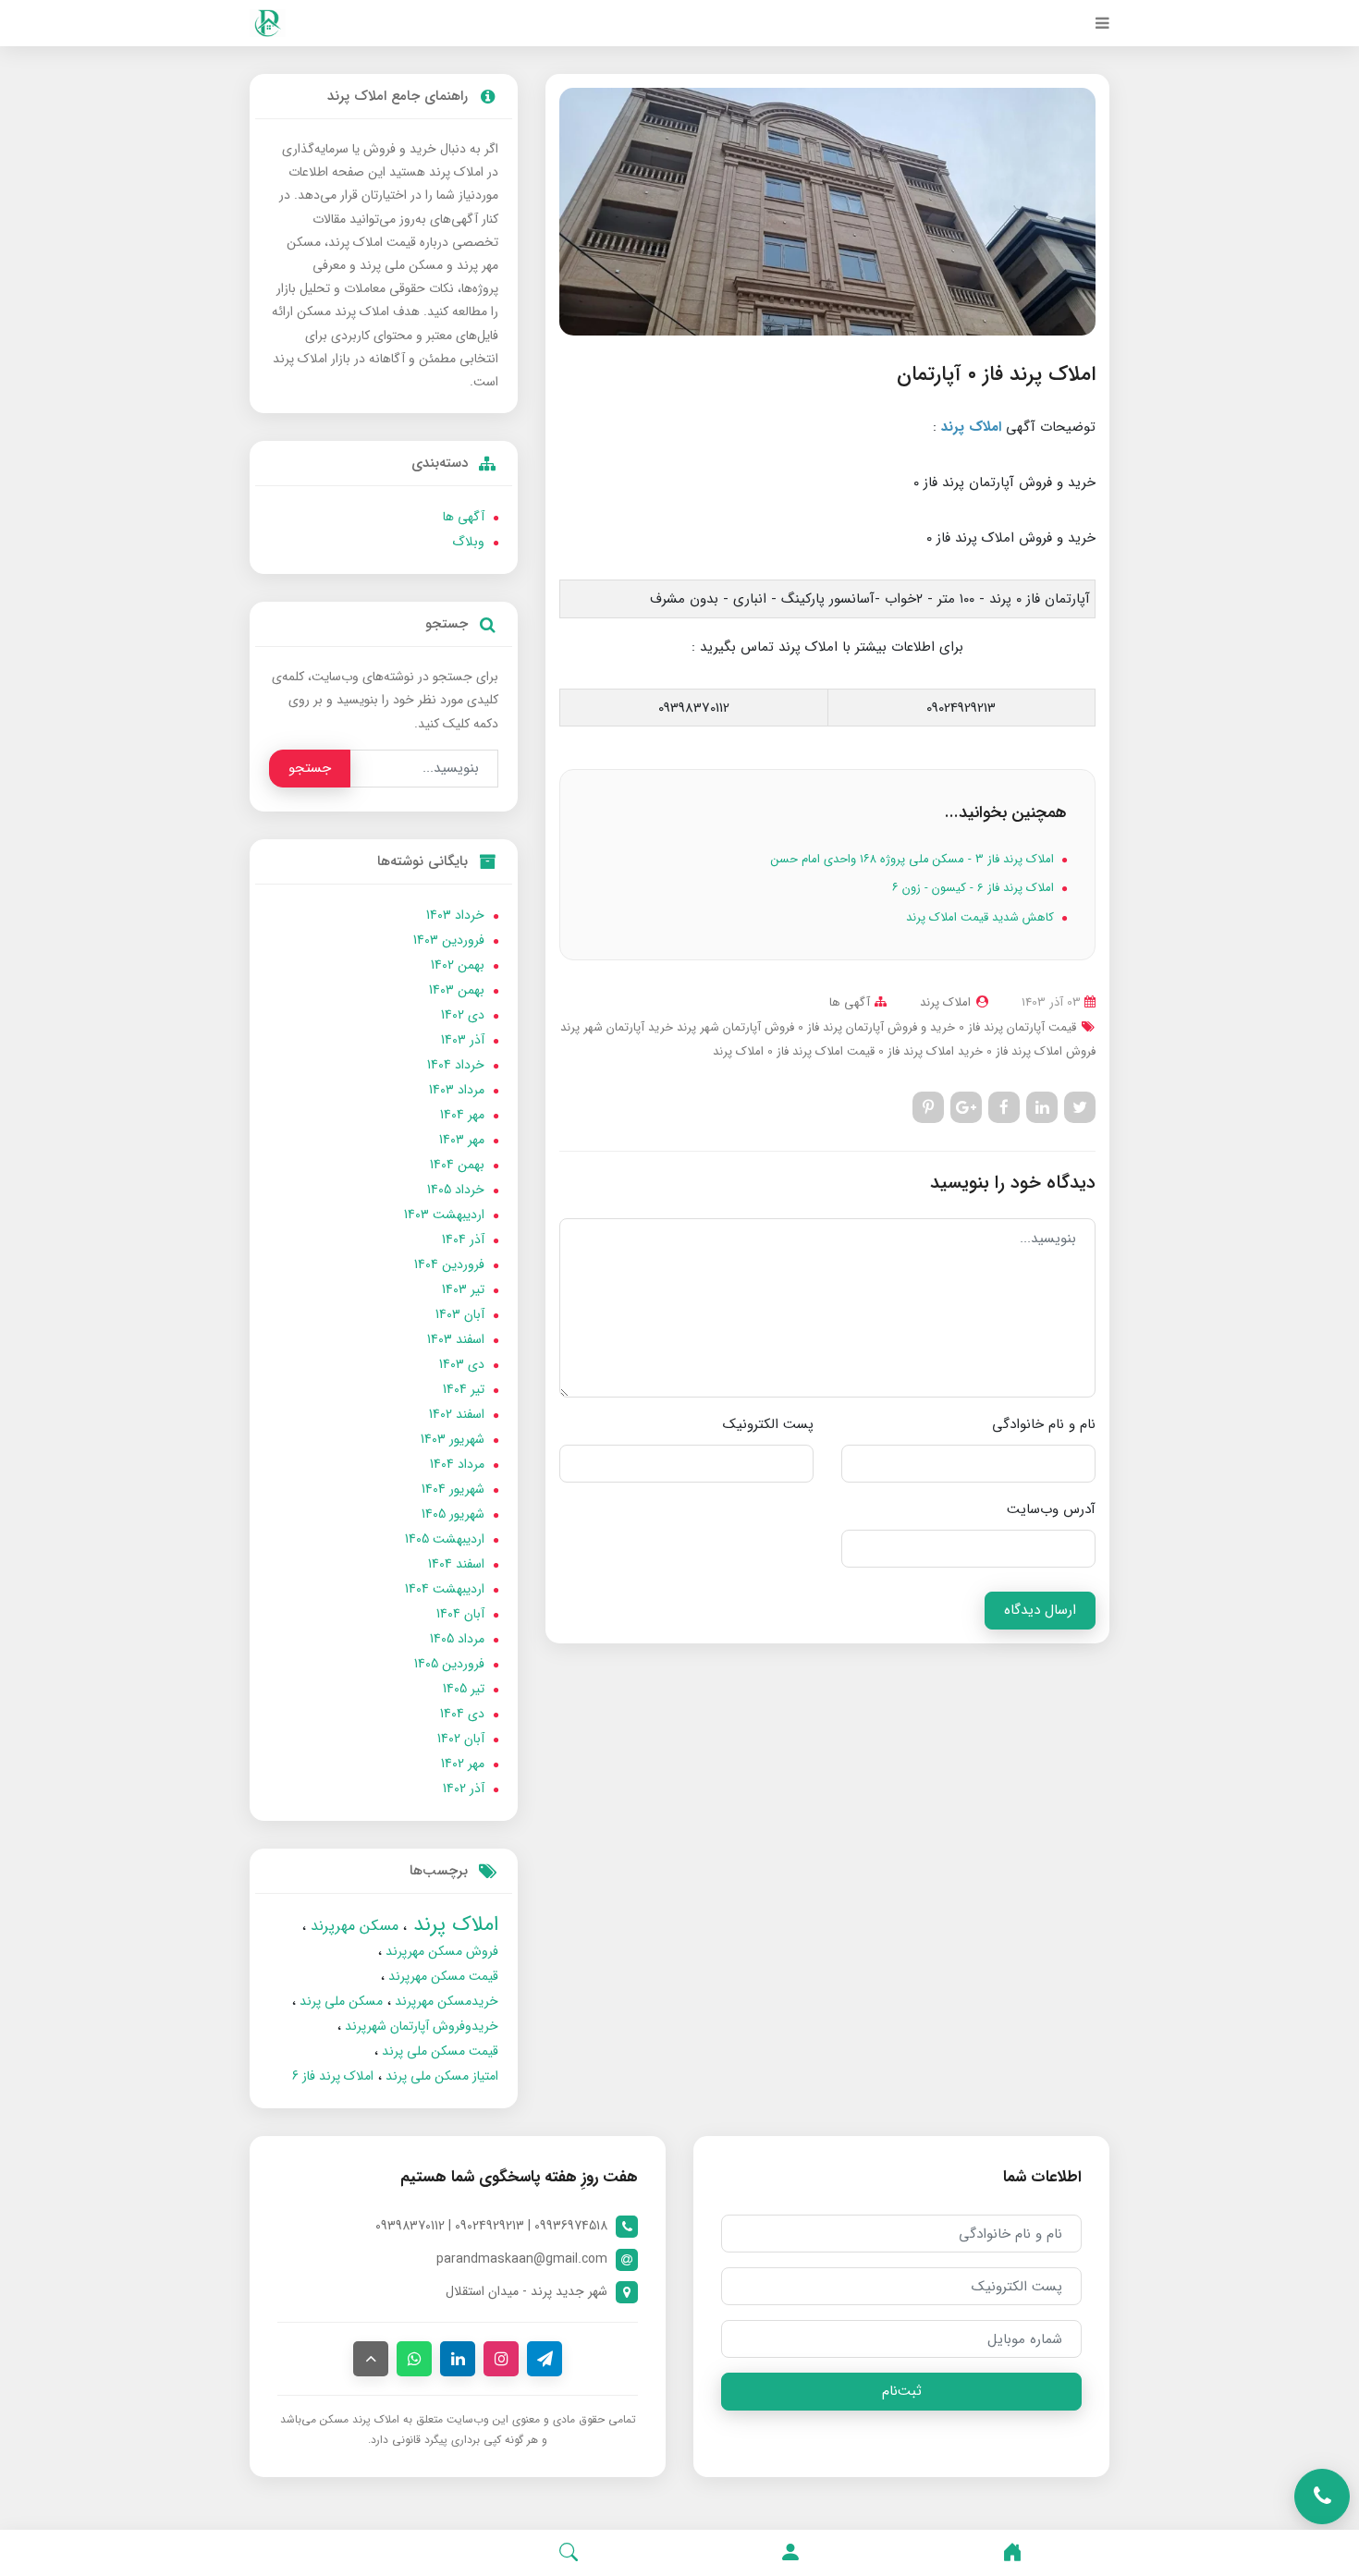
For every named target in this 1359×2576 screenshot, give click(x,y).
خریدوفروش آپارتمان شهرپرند (420, 2026)
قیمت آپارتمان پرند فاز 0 (1016, 1027)
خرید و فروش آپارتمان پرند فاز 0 (875, 1027)
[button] (790, 2553)
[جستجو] (569, 2553)
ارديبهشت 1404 (445, 1589)
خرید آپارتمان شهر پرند (617, 1027)
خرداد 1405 (456, 1190)
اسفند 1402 (457, 1414)
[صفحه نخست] (1012, 2553)
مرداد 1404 (457, 1464)
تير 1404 (464, 1389)
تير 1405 (464, 1689)
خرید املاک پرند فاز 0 (929, 1051)
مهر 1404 (462, 1115)
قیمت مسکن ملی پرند (438, 2051)
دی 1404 (462, 1714)
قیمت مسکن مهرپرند (441, 1976)
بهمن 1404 (457, 1165)
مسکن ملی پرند (339, 2001)
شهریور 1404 (453, 1489)
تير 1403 (463, 1289)
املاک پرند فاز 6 (333, 2076)
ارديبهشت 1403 (444, 1215)
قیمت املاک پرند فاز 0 (819, 1051)
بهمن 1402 (458, 965)
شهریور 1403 (453, 1439)
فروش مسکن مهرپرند (440, 1951)
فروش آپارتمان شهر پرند (734, 1027)
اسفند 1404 (456, 1564)
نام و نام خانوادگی (1044, 1424)
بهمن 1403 (457, 990)
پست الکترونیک (768, 1424)
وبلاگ (468, 542)
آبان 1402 (461, 1739)
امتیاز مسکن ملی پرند (440, 2076)
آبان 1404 (460, 1614)
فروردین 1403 (449, 940)
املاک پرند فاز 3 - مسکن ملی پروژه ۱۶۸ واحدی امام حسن (914, 859)
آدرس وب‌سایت (1051, 1509)
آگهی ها (850, 1002)
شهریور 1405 (453, 1514)
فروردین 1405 (449, 1664)
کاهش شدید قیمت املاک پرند (982, 917)
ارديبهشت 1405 (445, 1539)
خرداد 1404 (456, 1065)
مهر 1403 (462, 1140)
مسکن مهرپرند (352, 1926)
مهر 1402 (463, 1764)
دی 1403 (462, 1364)
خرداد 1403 (455, 915)
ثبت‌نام (902, 2391)
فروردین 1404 (449, 1264)
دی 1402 (463, 1015)
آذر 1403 (463, 1040)
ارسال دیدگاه (1040, 1610)
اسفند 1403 (456, 1339)
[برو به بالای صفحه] (371, 2359)
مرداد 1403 (457, 1090)
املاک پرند (738, 1051)
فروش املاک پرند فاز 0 (1039, 1051)
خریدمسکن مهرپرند (445, 2001)
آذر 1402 (464, 1789)
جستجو (310, 768)
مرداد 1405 (457, 1639)
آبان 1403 (460, 1314)
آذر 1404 (463, 1239)
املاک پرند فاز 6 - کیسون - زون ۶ (975, 888)
